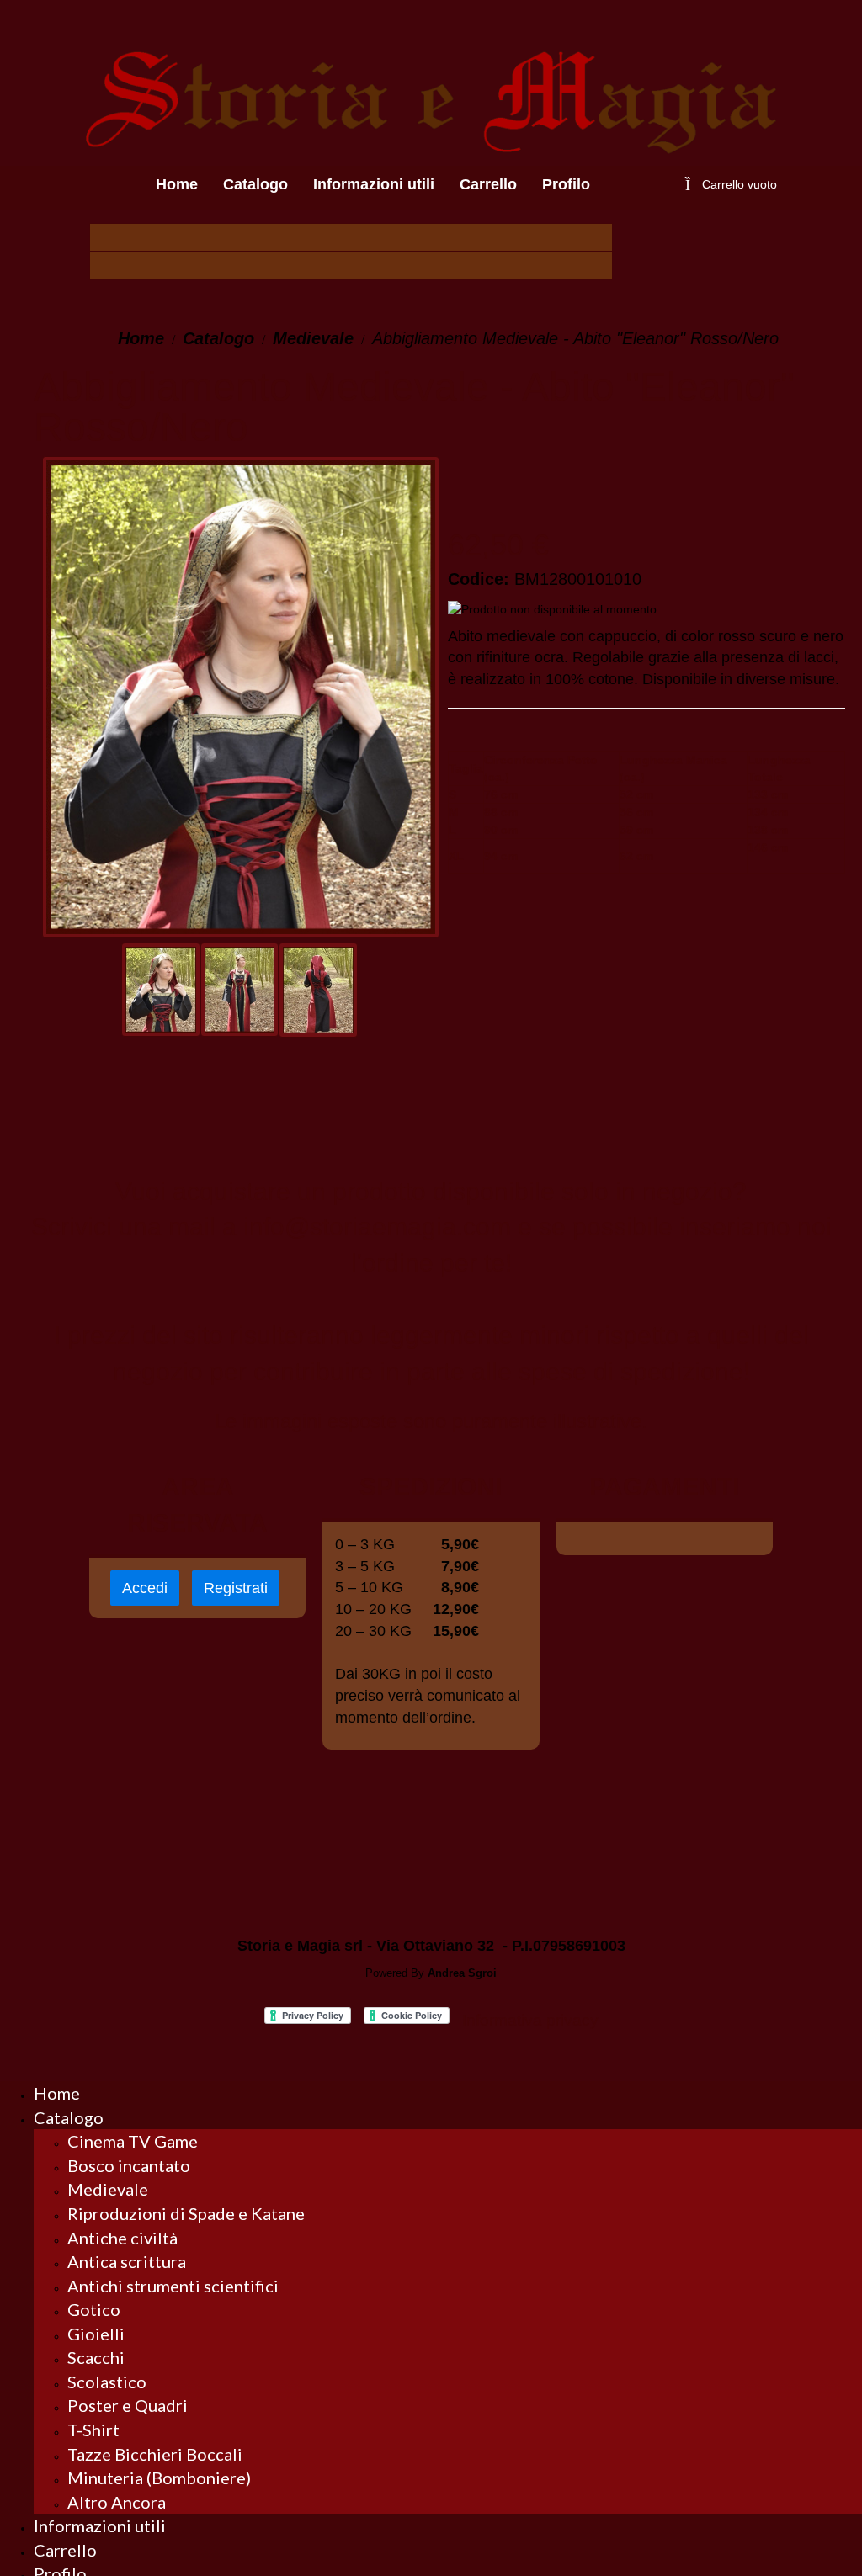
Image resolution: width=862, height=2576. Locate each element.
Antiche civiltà (122, 2238)
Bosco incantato (129, 2165)
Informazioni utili (100, 2526)
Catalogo (218, 338)
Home (141, 338)
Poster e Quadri (128, 2405)
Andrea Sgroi (462, 1973)
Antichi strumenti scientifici (173, 2286)
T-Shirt (93, 2430)
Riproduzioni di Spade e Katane (186, 2213)
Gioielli (96, 2334)
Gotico (94, 2309)
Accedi (145, 1588)
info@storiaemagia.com (377, 1227)
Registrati (236, 1588)
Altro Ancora (117, 2502)
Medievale (313, 338)
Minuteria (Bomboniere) (159, 2478)
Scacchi (96, 2357)
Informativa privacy (530, 2020)
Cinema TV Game (133, 2141)
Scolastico (107, 2382)
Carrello (65, 2550)
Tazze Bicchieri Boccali (155, 2454)
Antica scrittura (127, 2261)
